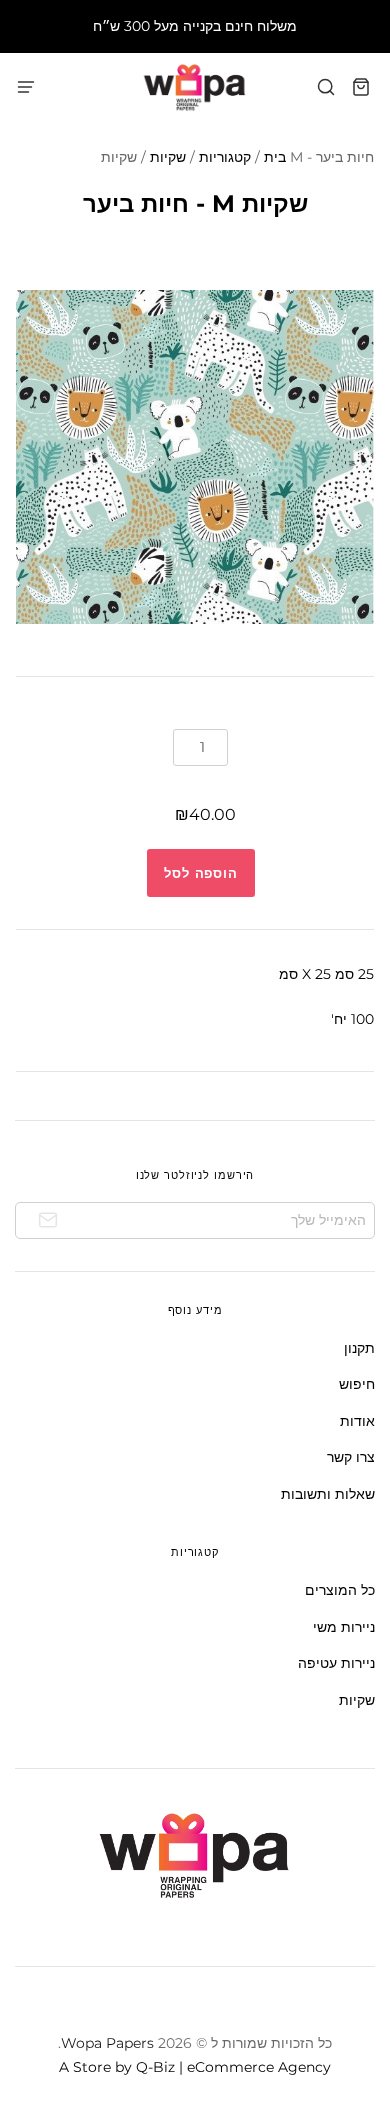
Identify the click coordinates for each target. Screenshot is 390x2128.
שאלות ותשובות (328, 1494)
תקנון (359, 1348)
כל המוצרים (340, 1590)
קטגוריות (225, 157)
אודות (357, 1421)
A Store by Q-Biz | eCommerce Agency (195, 2067)
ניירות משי (344, 1627)
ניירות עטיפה (336, 1663)
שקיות (168, 157)
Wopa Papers (107, 2043)
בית (275, 157)
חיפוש (357, 1384)
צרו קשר (351, 1457)
